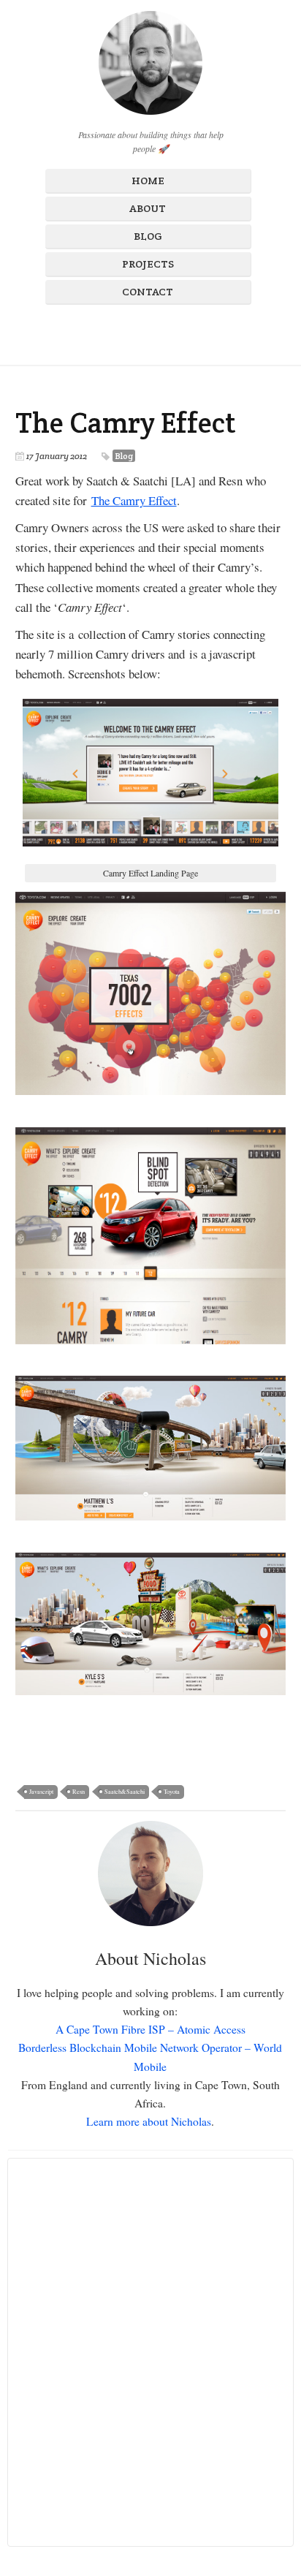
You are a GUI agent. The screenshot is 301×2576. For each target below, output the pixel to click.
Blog (148, 236)
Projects (148, 264)
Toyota (172, 1791)
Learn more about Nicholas (149, 2121)
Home (148, 181)
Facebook (112, 332)
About (148, 208)
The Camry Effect (126, 423)
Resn (79, 1791)
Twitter (161, 332)
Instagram (137, 332)
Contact (148, 292)
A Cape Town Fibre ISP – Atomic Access (150, 2029)
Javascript (41, 1791)
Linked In (186, 332)
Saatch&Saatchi (125, 1791)
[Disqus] (151, 2352)
